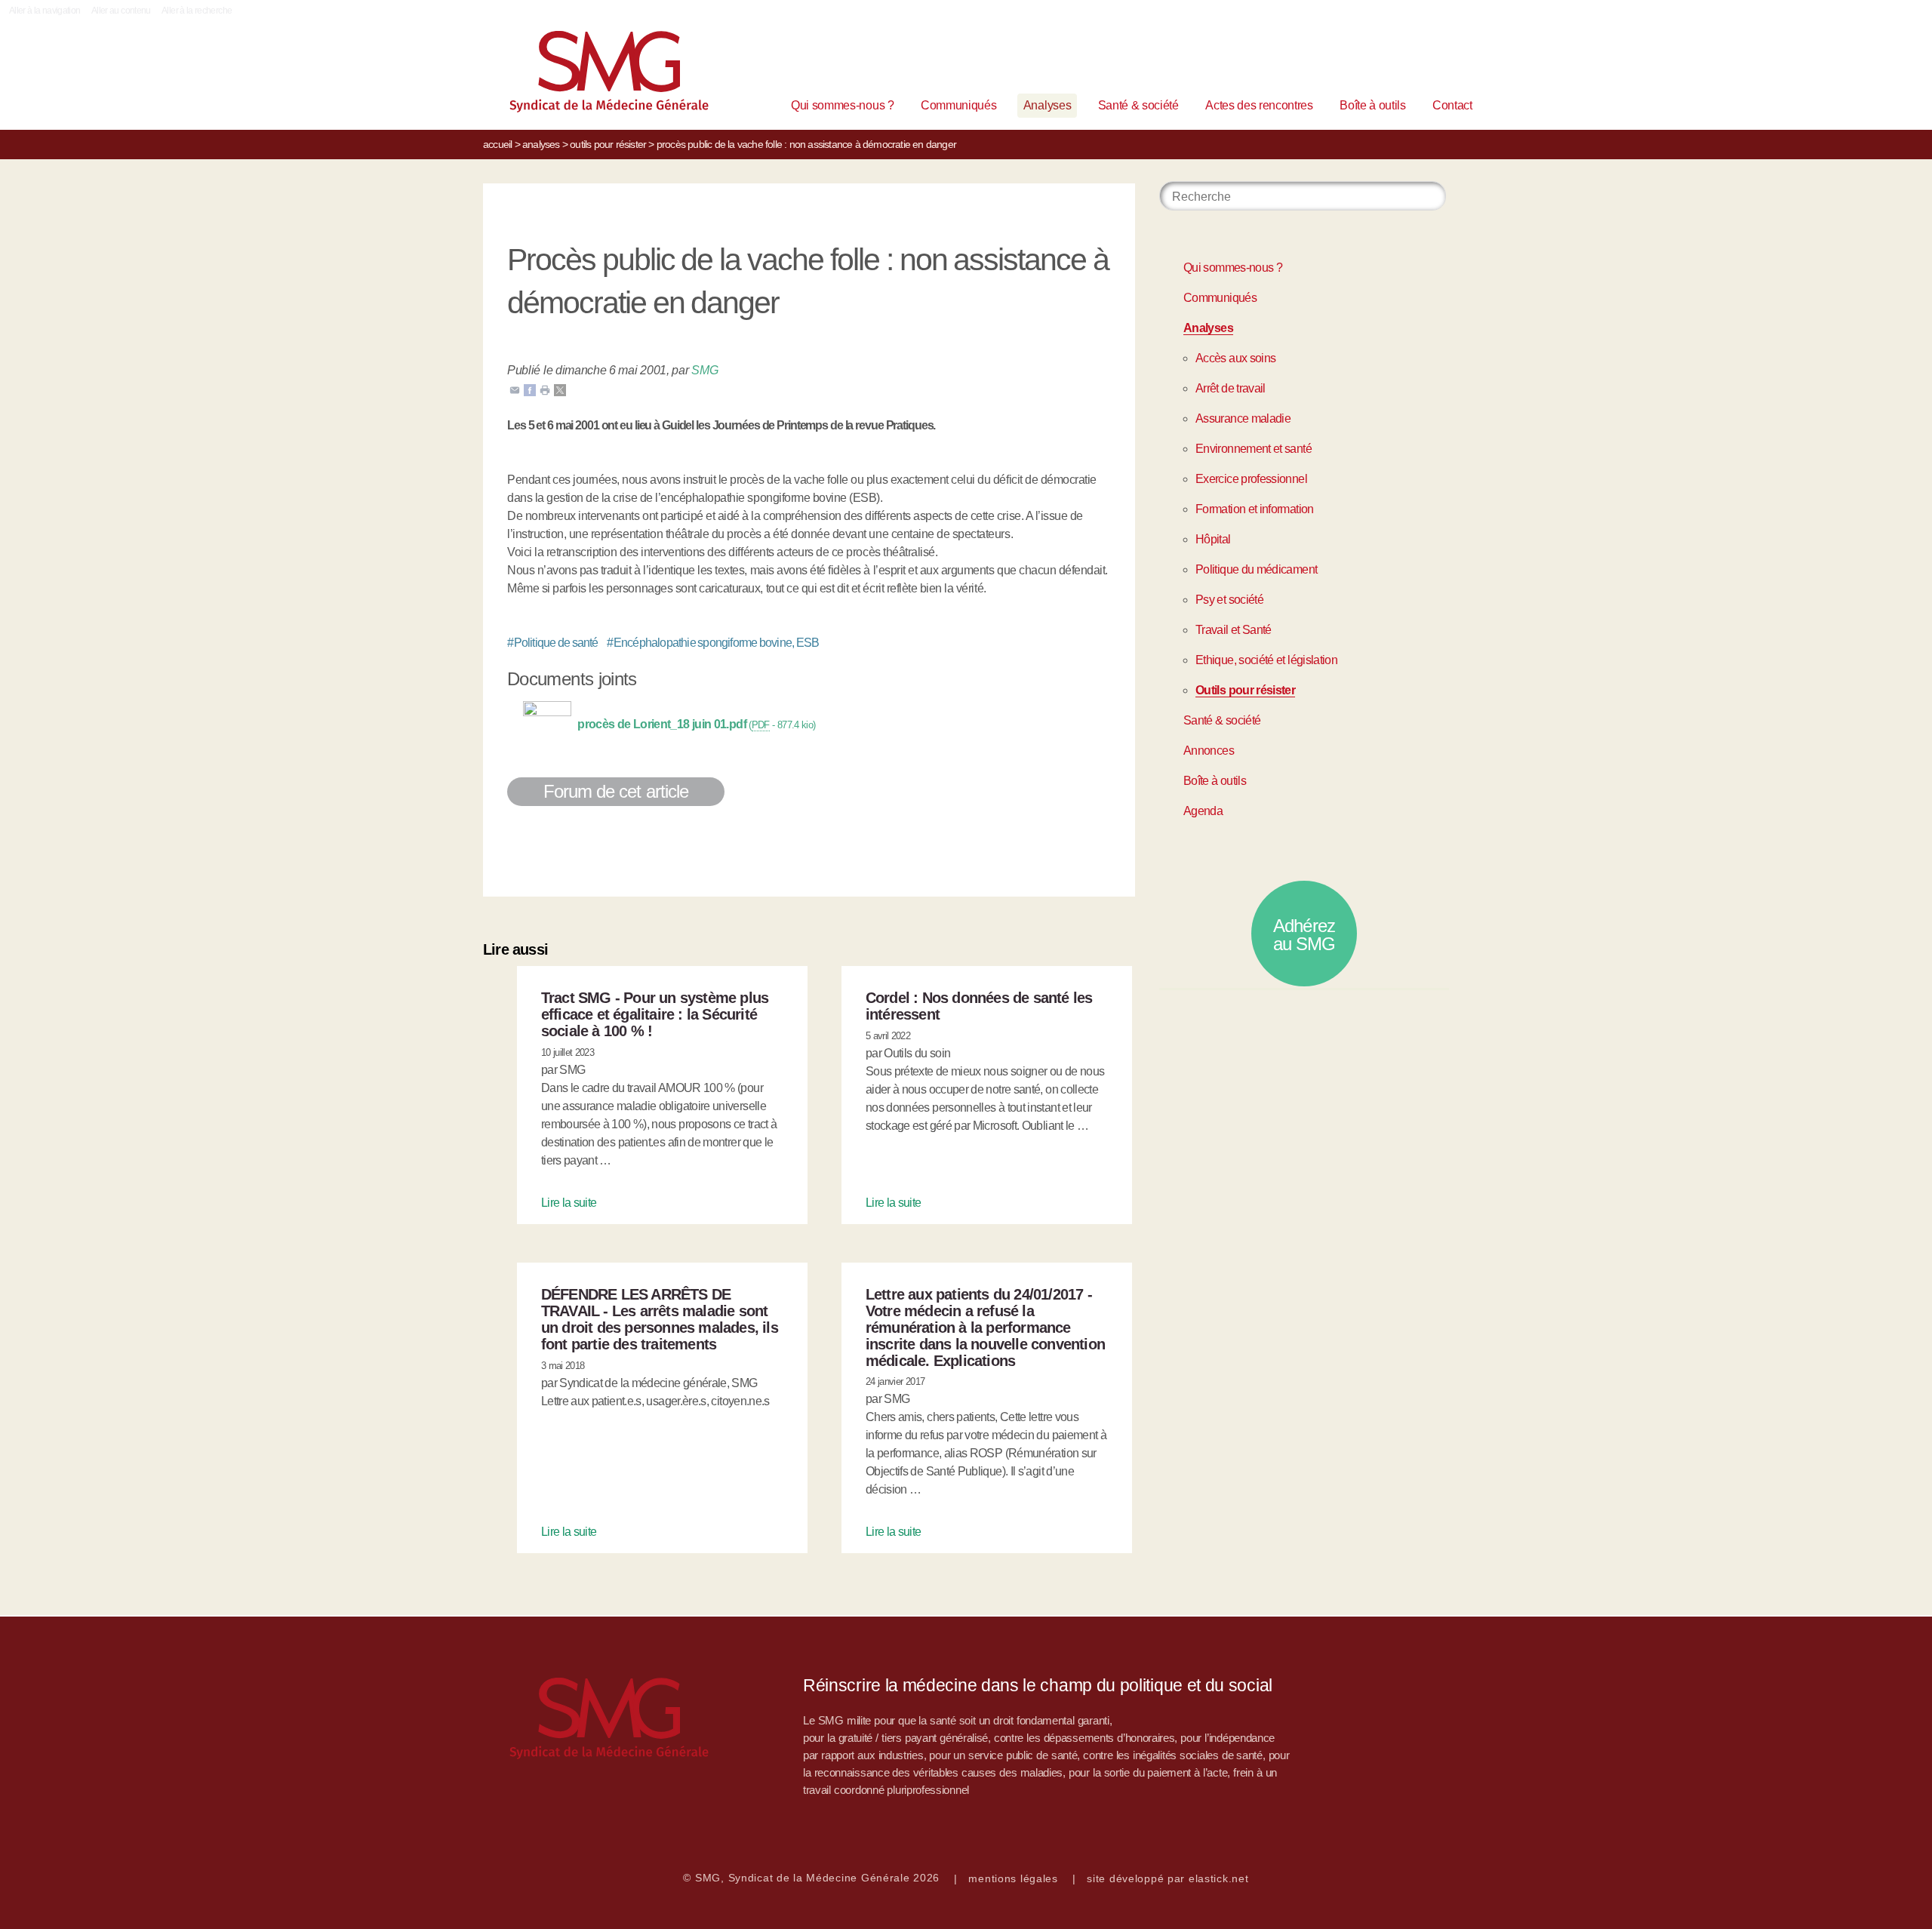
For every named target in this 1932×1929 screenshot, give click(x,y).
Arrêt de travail (1231, 388)
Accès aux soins (1235, 358)
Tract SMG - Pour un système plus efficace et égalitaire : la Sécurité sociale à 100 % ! (655, 1014)
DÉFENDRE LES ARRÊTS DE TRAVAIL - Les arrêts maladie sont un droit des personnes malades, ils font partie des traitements (660, 1319)
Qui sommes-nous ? (843, 105)
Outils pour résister (608, 144)
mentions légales (1013, 1878)
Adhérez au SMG (1304, 935)
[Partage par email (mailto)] (515, 389)
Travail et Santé (1234, 630)
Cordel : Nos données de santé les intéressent (979, 1006)
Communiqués (958, 105)
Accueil (497, 144)
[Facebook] (530, 389)
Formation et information (1255, 509)
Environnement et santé (1254, 449)
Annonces (1209, 751)
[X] (560, 389)
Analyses (1047, 105)
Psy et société (1229, 600)
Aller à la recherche (197, 11)
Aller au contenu (121, 11)
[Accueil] (586, 75)
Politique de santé (553, 643)
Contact (1452, 105)
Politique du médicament (1256, 569)
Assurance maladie (1243, 418)
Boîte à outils (1373, 105)
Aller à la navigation (45, 11)
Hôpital (1213, 539)
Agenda (1203, 811)
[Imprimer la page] (545, 389)
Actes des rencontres (1259, 105)
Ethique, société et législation (1266, 660)
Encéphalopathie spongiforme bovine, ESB (713, 643)
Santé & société (1138, 105)
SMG (705, 370)
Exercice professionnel (1251, 479)
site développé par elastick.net (1168, 1878)
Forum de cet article (616, 791)
